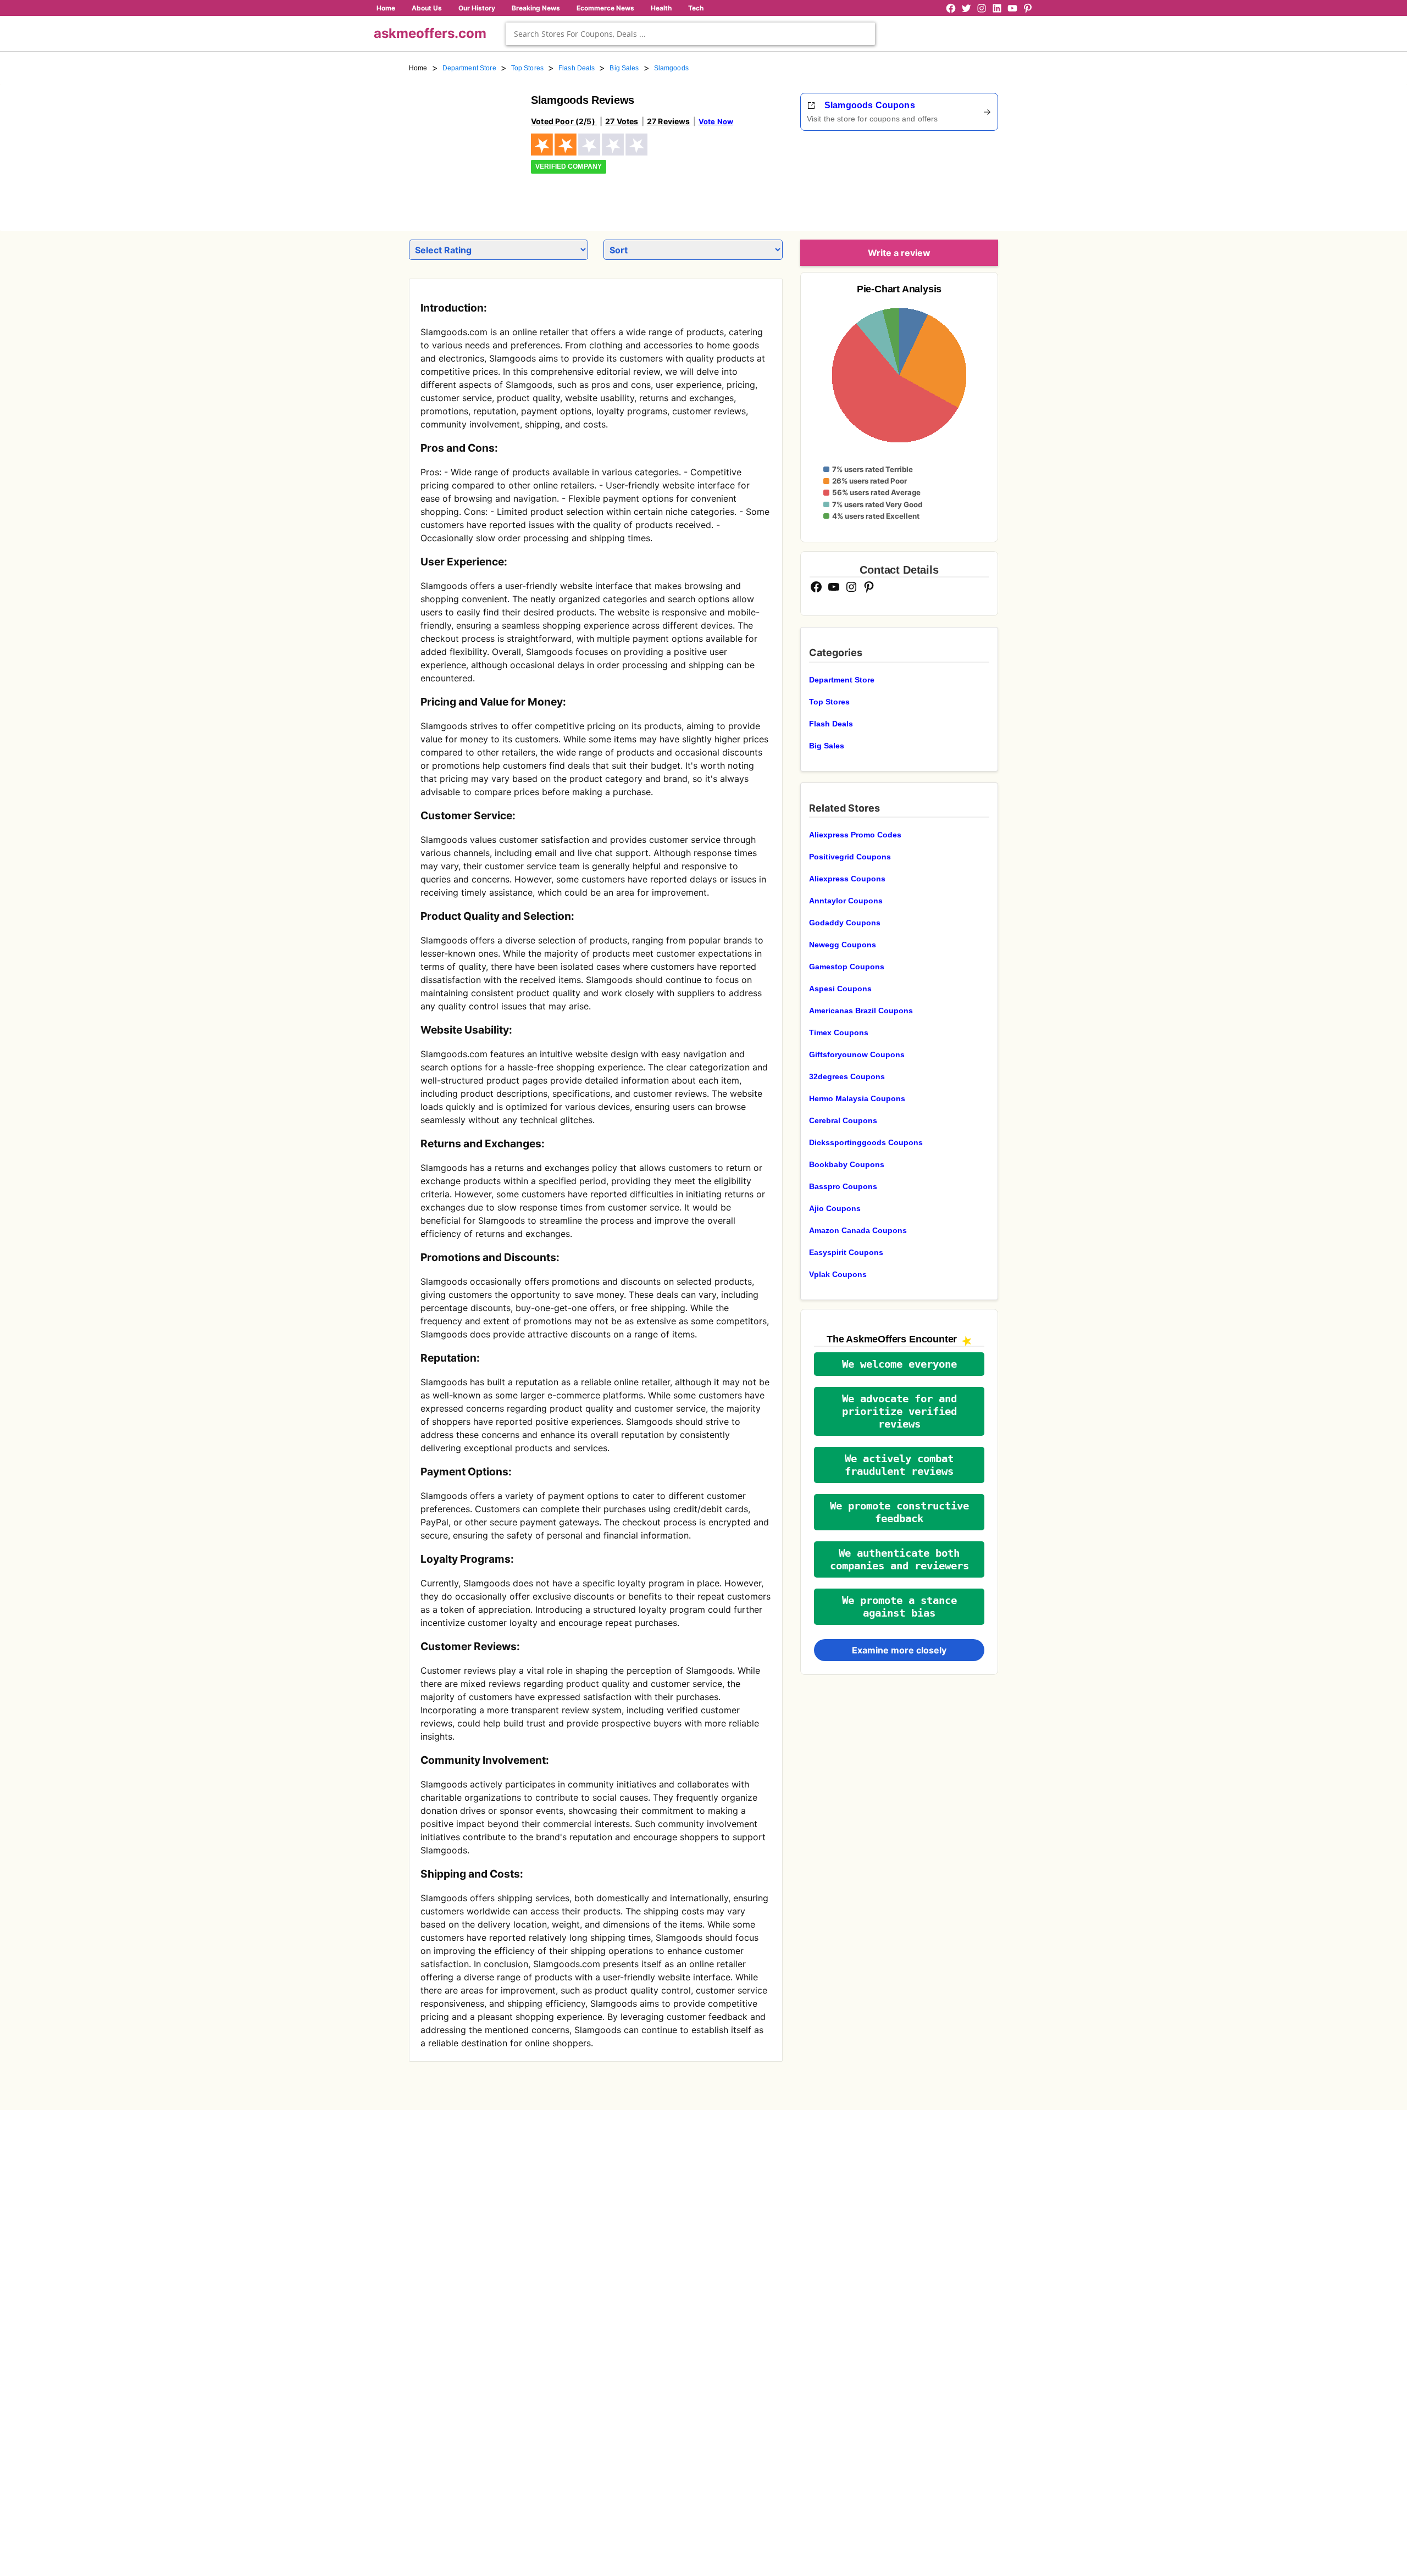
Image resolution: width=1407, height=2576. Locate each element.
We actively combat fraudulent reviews (899, 1465)
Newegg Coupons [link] (843, 945)
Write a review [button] (899, 253)
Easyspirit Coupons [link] (846, 1252)
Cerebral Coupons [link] (843, 1120)
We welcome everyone (899, 1364)
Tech (696, 8)
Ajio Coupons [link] (835, 1208)
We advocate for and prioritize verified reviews (899, 1411)
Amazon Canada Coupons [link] (858, 1230)
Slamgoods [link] (671, 68)
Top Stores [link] (527, 68)
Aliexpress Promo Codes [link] (855, 835)
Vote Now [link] (716, 121)
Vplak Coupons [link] (838, 1274)
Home (386, 8)
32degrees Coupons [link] (847, 1076)
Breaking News (536, 8)
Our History (477, 8)
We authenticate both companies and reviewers (899, 1559)
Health (661, 8)
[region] (938, 177)
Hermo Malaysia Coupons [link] (857, 1098)
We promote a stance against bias (899, 1607)
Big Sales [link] (624, 68)
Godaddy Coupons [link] (845, 923)
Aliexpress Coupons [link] (847, 879)
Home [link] (418, 68)
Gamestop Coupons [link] (847, 967)
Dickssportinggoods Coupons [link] (866, 1142)
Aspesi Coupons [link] (840, 989)
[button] (899, 1364)
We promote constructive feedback (899, 1512)
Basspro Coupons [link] (843, 1186)
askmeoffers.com (430, 33)
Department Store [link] (469, 68)
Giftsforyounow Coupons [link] (857, 1054)
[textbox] (690, 34)
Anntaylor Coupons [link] (846, 901)
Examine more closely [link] (899, 1650)
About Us (427, 8)
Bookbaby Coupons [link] (847, 1164)
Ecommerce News (605, 8)
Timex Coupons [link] (839, 1032)
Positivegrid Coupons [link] (850, 857)
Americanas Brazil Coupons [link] (861, 1011)
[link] (463, 147)
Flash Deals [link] (577, 68)
